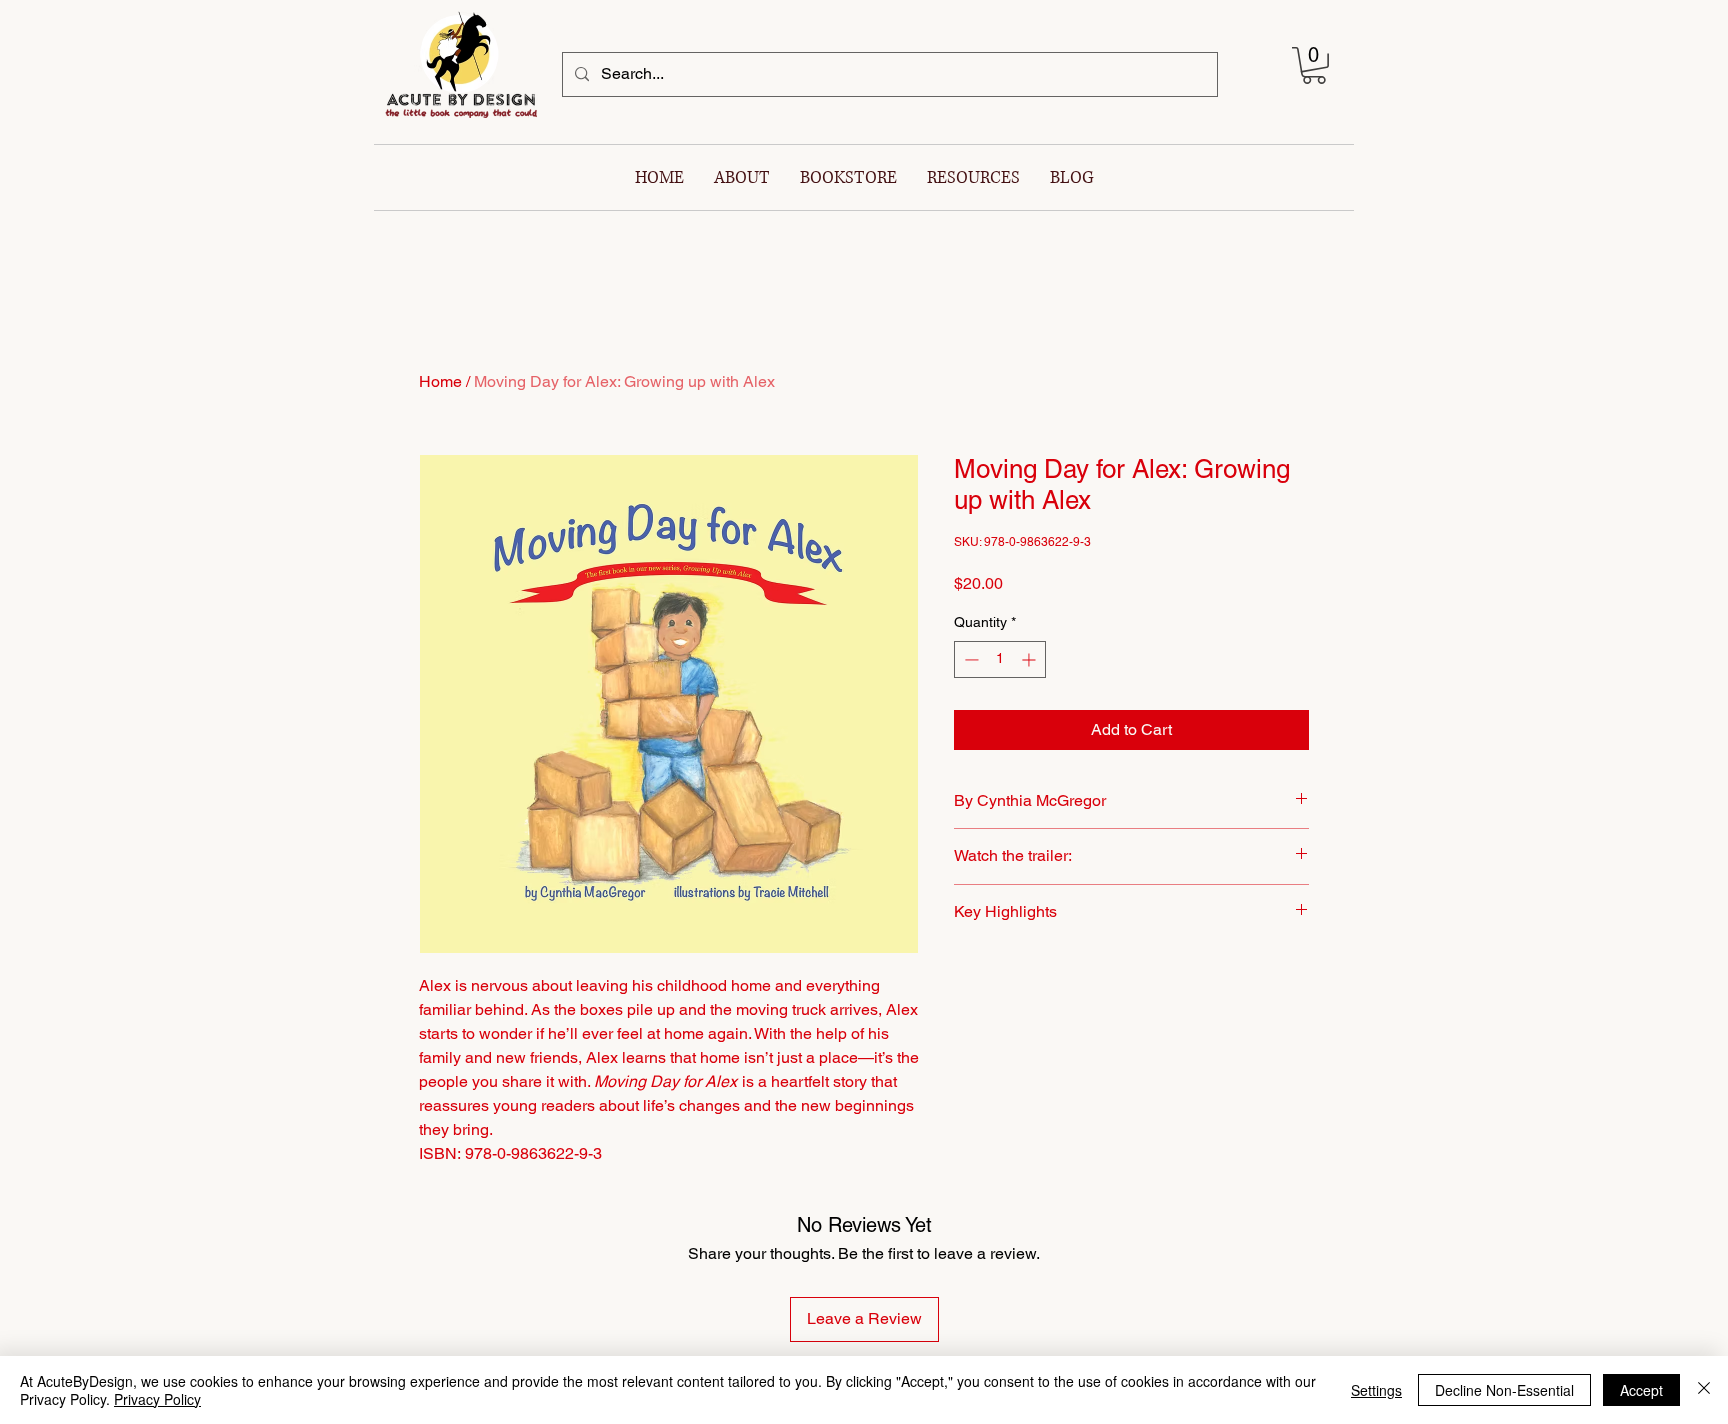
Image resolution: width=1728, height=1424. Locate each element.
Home (440, 381)
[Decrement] (969, 659)
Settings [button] (1376, 1390)
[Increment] (1030, 659)
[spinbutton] (1000, 659)
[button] (1314, 65)
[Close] (1704, 1390)
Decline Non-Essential (1504, 1390)
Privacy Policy (157, 1399)
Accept (1641, 1390)
